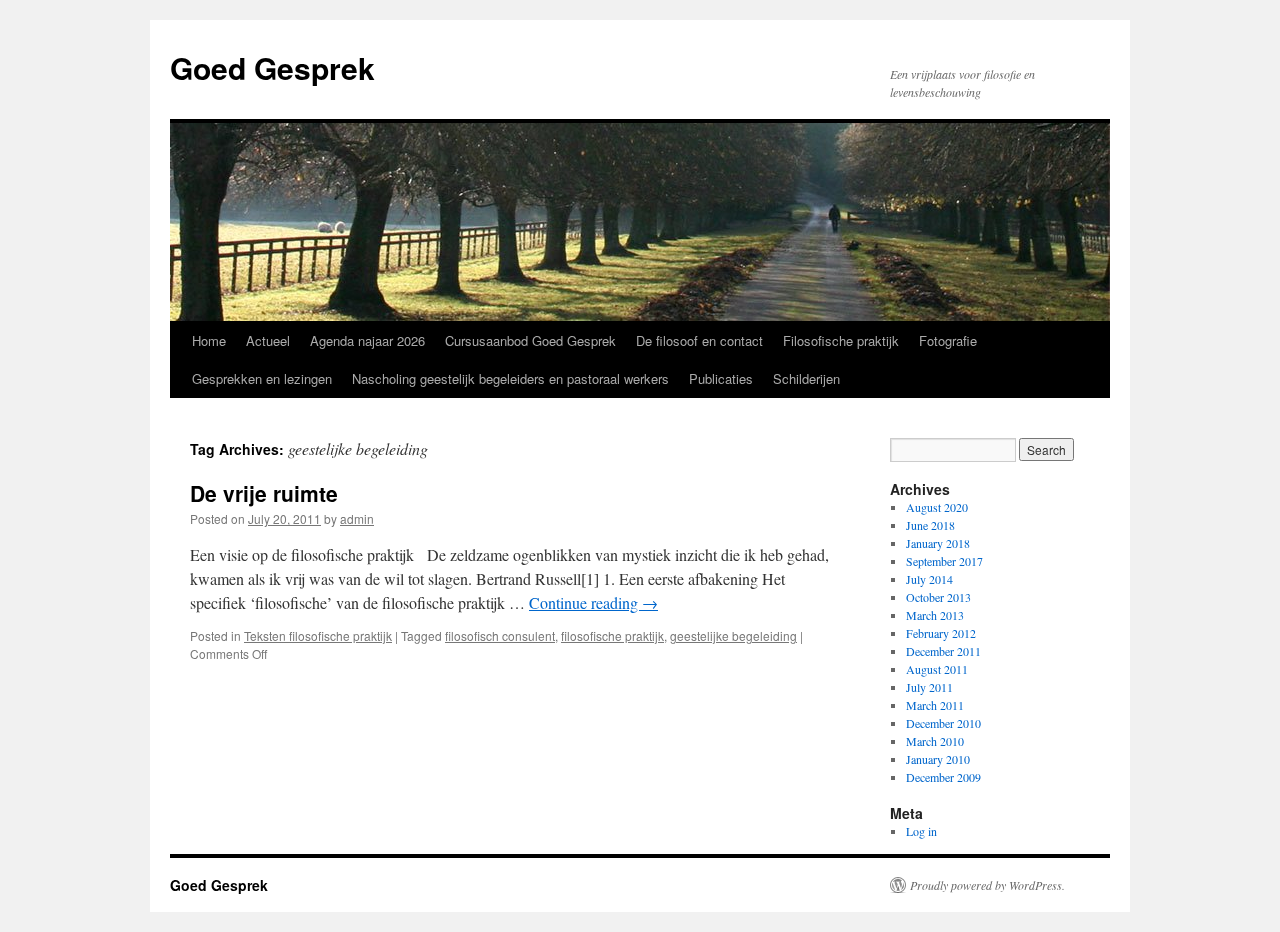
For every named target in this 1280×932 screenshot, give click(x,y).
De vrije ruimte (264, 493)
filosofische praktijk (612, 635)
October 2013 (938, 597)
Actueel (268, 340)
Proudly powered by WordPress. (987, 885)
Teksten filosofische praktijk (318, 635)
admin (357, 518)
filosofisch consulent (500, 635)
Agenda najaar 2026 (367, 340)
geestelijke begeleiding (733, 635)
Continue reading (593, 602)
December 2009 (943, 777)
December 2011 (943, 651)
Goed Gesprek (272, 67)
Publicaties (721, 378)
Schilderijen (806, 378)
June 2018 (930, 525)
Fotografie (948, 340)
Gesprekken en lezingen (262, 378)
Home (209, 340)
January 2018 (938, 543)
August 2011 (937, 669)
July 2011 (929, 687)
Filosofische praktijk (841, 340)
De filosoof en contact (699, 340)
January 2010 (938, 759)
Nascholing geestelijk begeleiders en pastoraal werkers (510, 378)
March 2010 (935, 741)
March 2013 (935, 615)
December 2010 (943, 723)
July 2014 (929, 579)
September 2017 (944, 561)
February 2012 (941, 633)
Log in (921, 831)
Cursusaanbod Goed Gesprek (530, 340)
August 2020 (937, 507)
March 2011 (935, 705)
